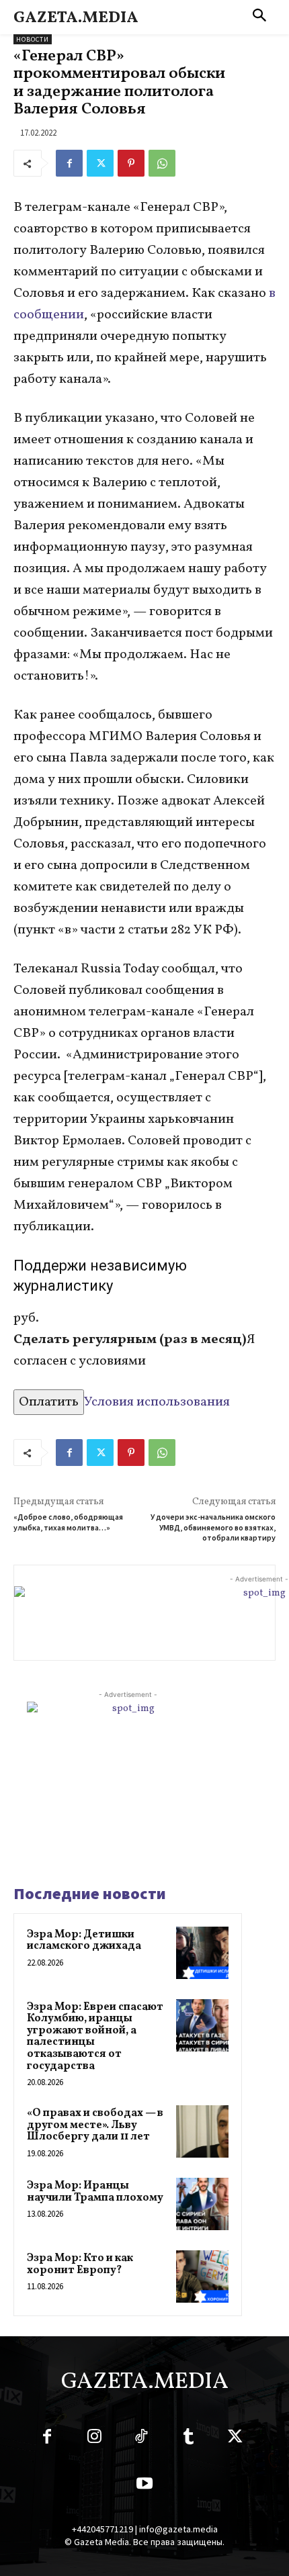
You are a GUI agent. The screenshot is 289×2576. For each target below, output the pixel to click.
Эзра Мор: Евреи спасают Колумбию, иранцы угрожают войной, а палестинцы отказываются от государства (95, 2037)
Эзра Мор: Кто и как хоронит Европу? (80, 2264)
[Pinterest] (131, 163)
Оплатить (49, 1402)
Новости (33, 39)
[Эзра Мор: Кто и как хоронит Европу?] (202, 2276)
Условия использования (157, 1402)
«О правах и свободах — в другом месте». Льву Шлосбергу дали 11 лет (95, 2125)
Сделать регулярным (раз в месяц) (130, 1340)
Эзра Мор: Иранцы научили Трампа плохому (95, 2192)
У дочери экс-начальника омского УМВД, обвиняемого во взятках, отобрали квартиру (213, 1527)
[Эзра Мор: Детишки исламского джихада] (202, 1953)
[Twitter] (100, 163)
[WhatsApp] (162, 163)
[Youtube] (144, 2486)
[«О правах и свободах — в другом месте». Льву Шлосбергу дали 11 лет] (202, 2131)
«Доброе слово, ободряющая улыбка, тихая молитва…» (68, 1522)
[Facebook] (69, 163)
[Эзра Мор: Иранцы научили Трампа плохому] (202, 2204)
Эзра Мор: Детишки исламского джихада (84, 1941)
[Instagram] (94, 2439)
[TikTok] (141, 2439)
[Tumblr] (188, 2439)
